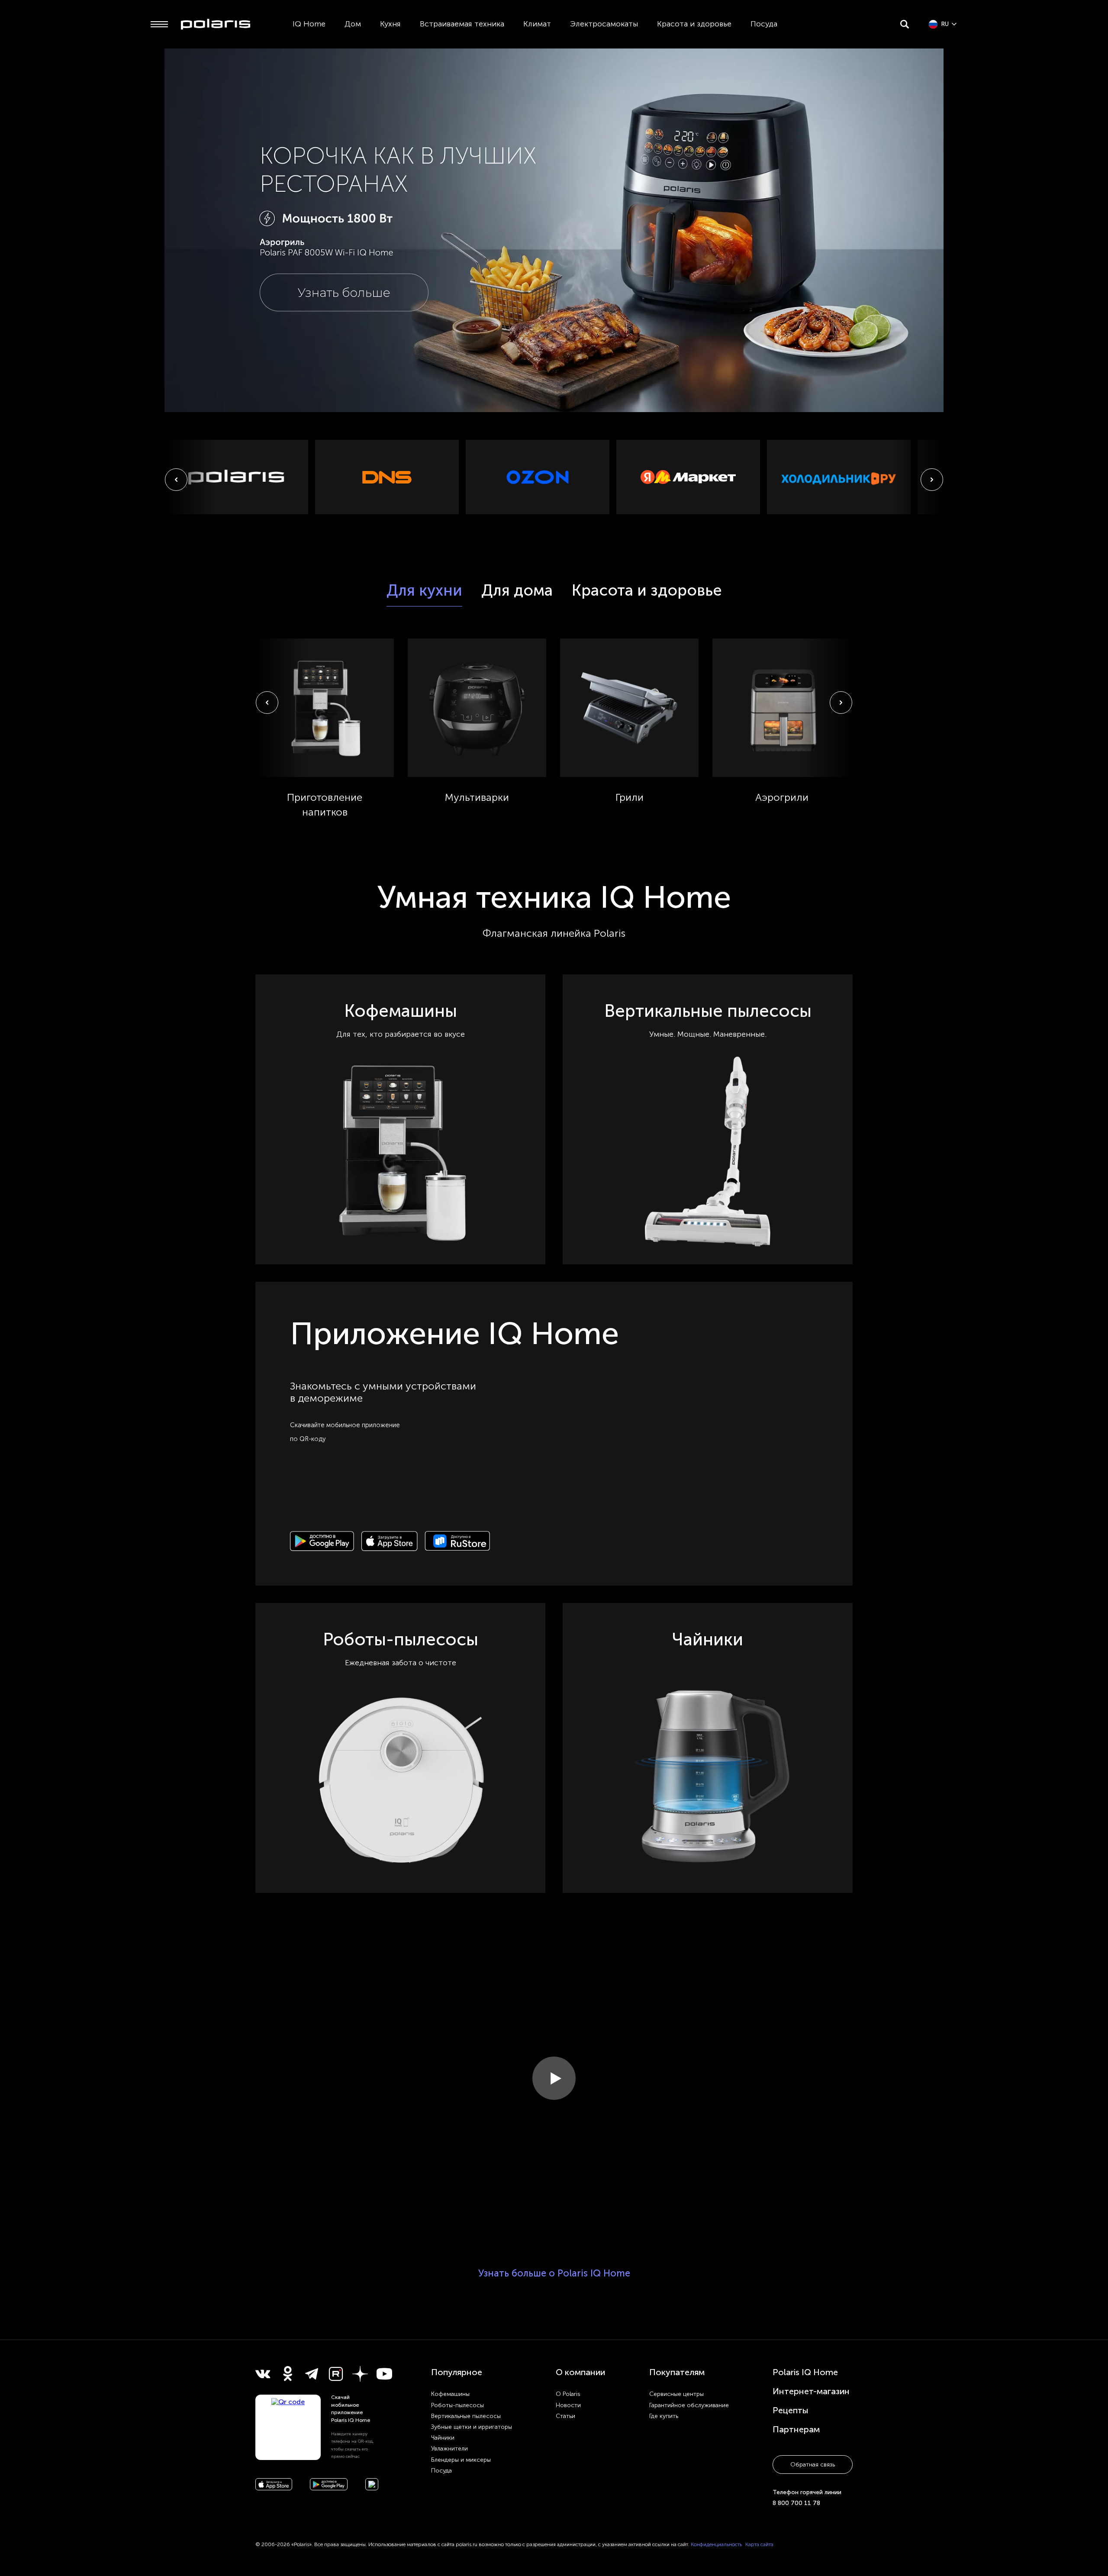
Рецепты (791, 2410)
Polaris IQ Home (805, 2372)
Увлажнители (449, 2449)
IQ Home (309, 24)
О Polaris (568, 2394)
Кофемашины (450, 2394)
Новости (568, 2405)
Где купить (664, 2416)
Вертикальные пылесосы (466, 2416)
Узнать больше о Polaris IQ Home (554, 2273)
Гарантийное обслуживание (689, 2405)
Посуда (764, 24)
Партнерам (796, 2429)
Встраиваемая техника (462, 24)
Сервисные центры (676, 2394)
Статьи (565, 2416)
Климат (537, 24)
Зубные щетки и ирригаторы (472, 2427)
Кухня (390, 24)
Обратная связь (813, 2465)
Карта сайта (759, 2544)
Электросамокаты (604, 24)
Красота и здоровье (694, 24)
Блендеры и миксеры (461, 2460)
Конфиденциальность (716, 2544)
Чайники (443, 2438)
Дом (353, 24)
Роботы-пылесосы (457, 2405)
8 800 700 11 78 (796, 2503)
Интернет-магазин (811, 2391)
